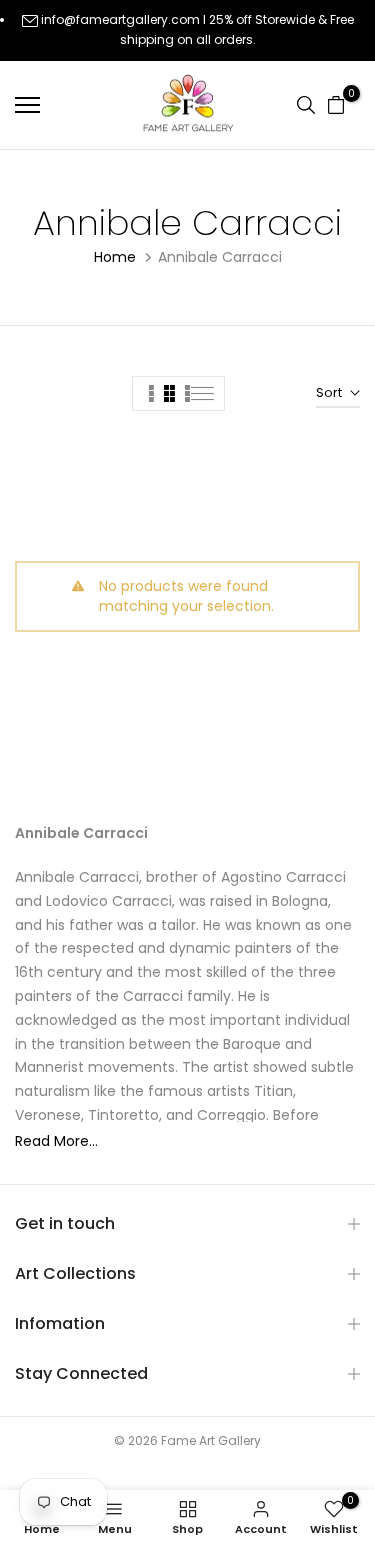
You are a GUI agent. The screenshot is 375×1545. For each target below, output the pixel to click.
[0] (336, 105)
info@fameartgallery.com (120, 19)
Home (115, 257)
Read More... (56, 1141)
